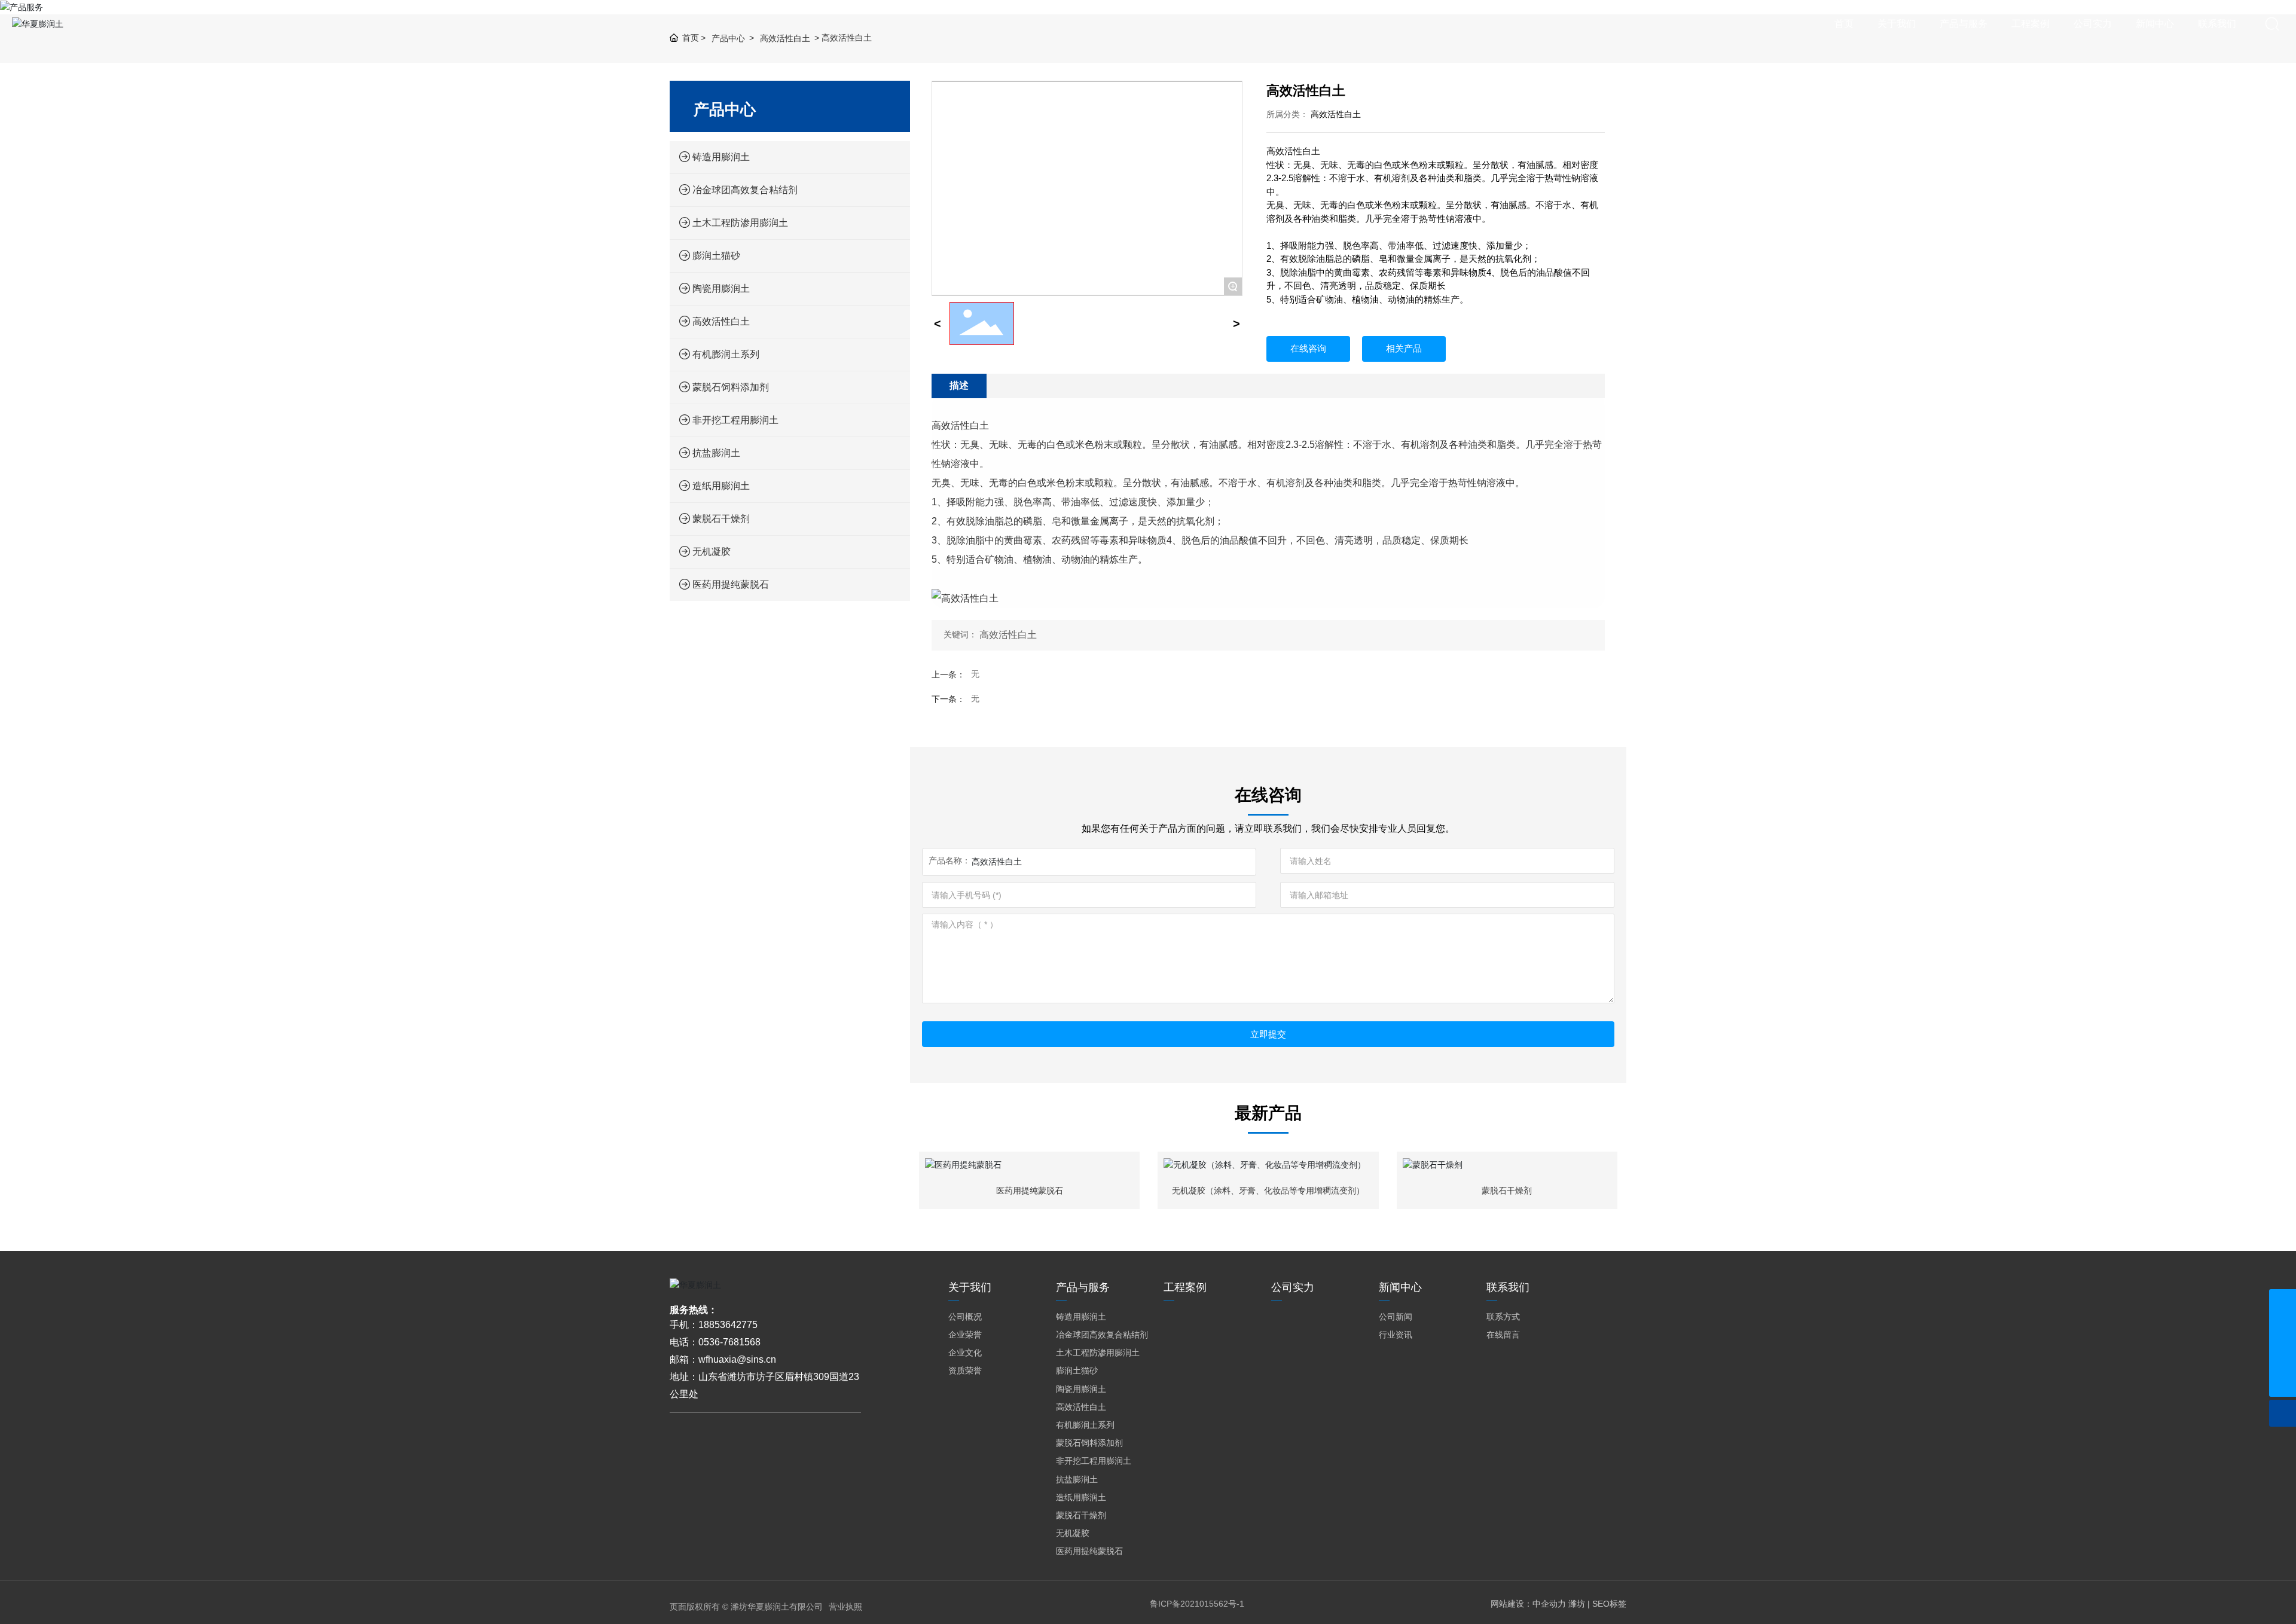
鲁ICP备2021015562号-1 (1197, 1604)
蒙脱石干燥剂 (1507, 1190)
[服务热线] (2283, 1303)
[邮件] (2283, 1356)
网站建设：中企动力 (1528, 1604)
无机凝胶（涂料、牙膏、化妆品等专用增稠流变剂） (1268, 1190)
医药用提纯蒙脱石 (1030, 1190)
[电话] (2283, 1330)
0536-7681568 (729, 1342)
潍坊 (1577, 1604)
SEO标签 (1609, 1604)
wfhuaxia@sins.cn (737, 1359)
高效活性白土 (1336, 114)
